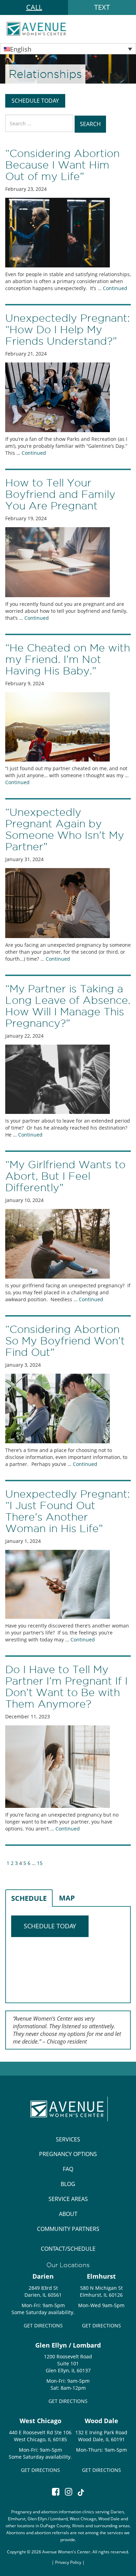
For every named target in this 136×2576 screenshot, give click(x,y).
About (68, 2214)
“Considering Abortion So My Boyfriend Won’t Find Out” (65, 1341)
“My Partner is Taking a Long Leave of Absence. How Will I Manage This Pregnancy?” (68, 1006)
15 (40, 1863)
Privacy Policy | (70, 2562)
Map (67, 1898)
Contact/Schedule (68, 2249)
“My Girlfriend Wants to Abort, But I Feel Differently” (65, 1176)
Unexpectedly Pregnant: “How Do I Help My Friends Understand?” (67, 330)
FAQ (68, 2169)
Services (68, 2139)
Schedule (29, 1898)
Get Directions (43, 2325)
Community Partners (68, 2229)
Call (34, 7)
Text (102, 7)
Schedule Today (35, 101)
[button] (68, 49)
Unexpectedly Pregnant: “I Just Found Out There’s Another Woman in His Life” (67, 1511)
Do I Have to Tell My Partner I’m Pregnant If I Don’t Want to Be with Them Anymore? (66, 1687)
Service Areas (68, 2199)
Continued (115, 288)
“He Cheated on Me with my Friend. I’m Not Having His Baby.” (68, 659)
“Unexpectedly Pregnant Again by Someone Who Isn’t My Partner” (65, 829)
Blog (68, 2184)
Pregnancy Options (68, 2154)
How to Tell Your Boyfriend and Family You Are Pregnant (60, 494)
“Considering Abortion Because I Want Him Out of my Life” (62, 165)
